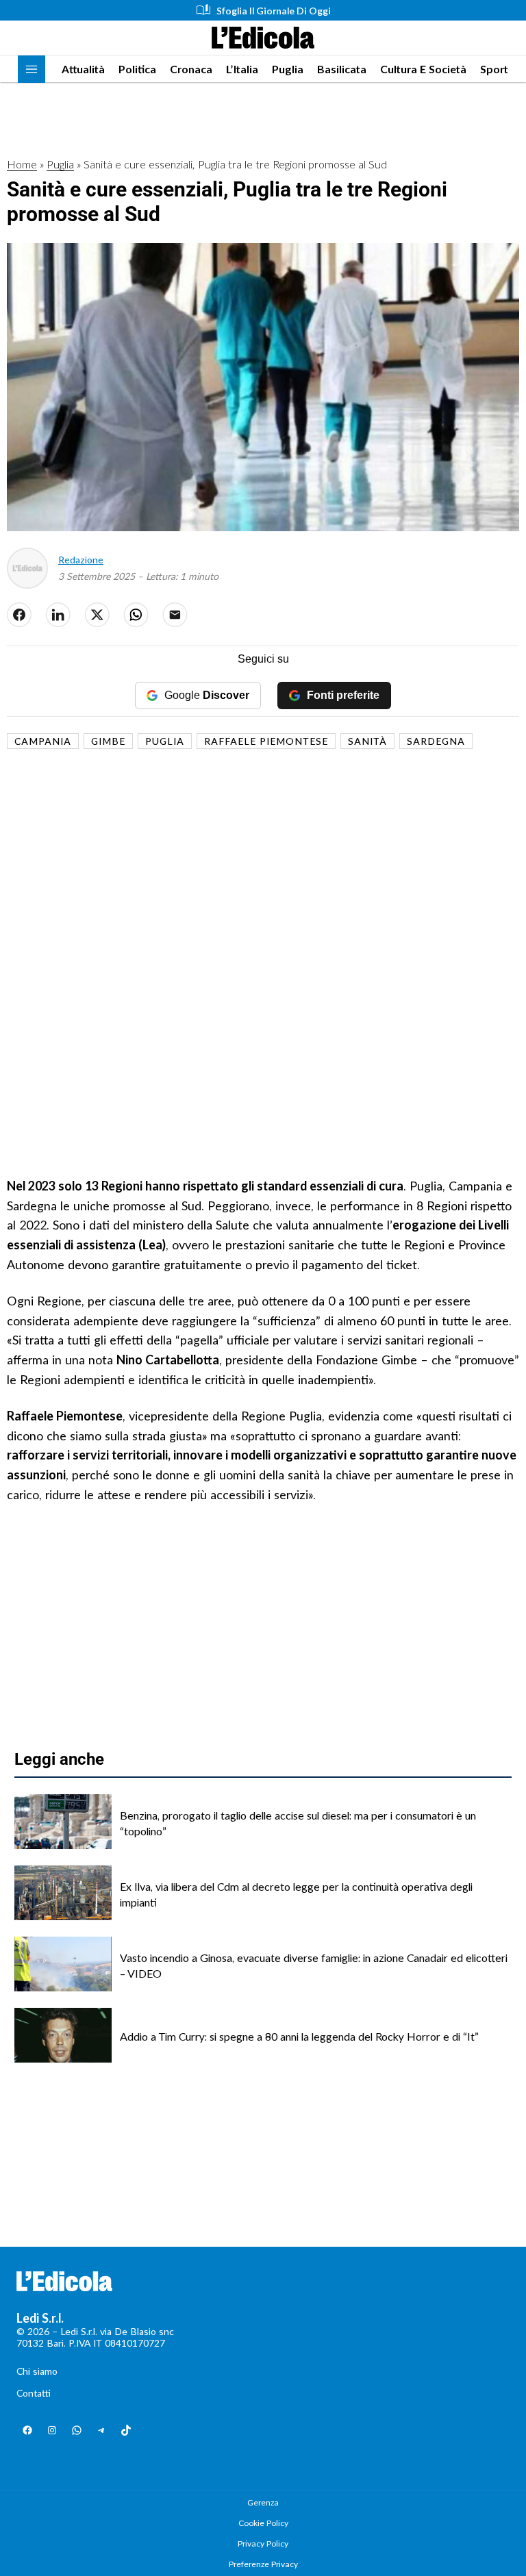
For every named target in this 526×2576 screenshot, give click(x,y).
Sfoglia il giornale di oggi (274, 11)
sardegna (436, 741)
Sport (494, 69)
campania (43, 741)
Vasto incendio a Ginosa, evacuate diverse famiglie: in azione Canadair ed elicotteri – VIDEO (314, 1965)
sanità (367, 741)
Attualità (83, 69)
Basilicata (342, 69)
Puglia (288, 69)
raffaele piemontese (266, 741)
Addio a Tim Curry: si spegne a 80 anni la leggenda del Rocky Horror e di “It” (299, 2036)
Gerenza (263, 2502)
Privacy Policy (263, 2543)
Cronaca (191, 69)
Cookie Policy (263, 2523)
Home (22, 164)
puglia (165, 741)
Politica (137, 69)
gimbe (108, 741)
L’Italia (242, 69)
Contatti (34, 2393)
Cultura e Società (423, 69)
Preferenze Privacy (263, 2564)
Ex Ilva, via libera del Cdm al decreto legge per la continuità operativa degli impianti (296, 1894)
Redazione (81, 560)
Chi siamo (37, 2371)
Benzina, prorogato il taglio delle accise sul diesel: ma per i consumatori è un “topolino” (298, 1823)
